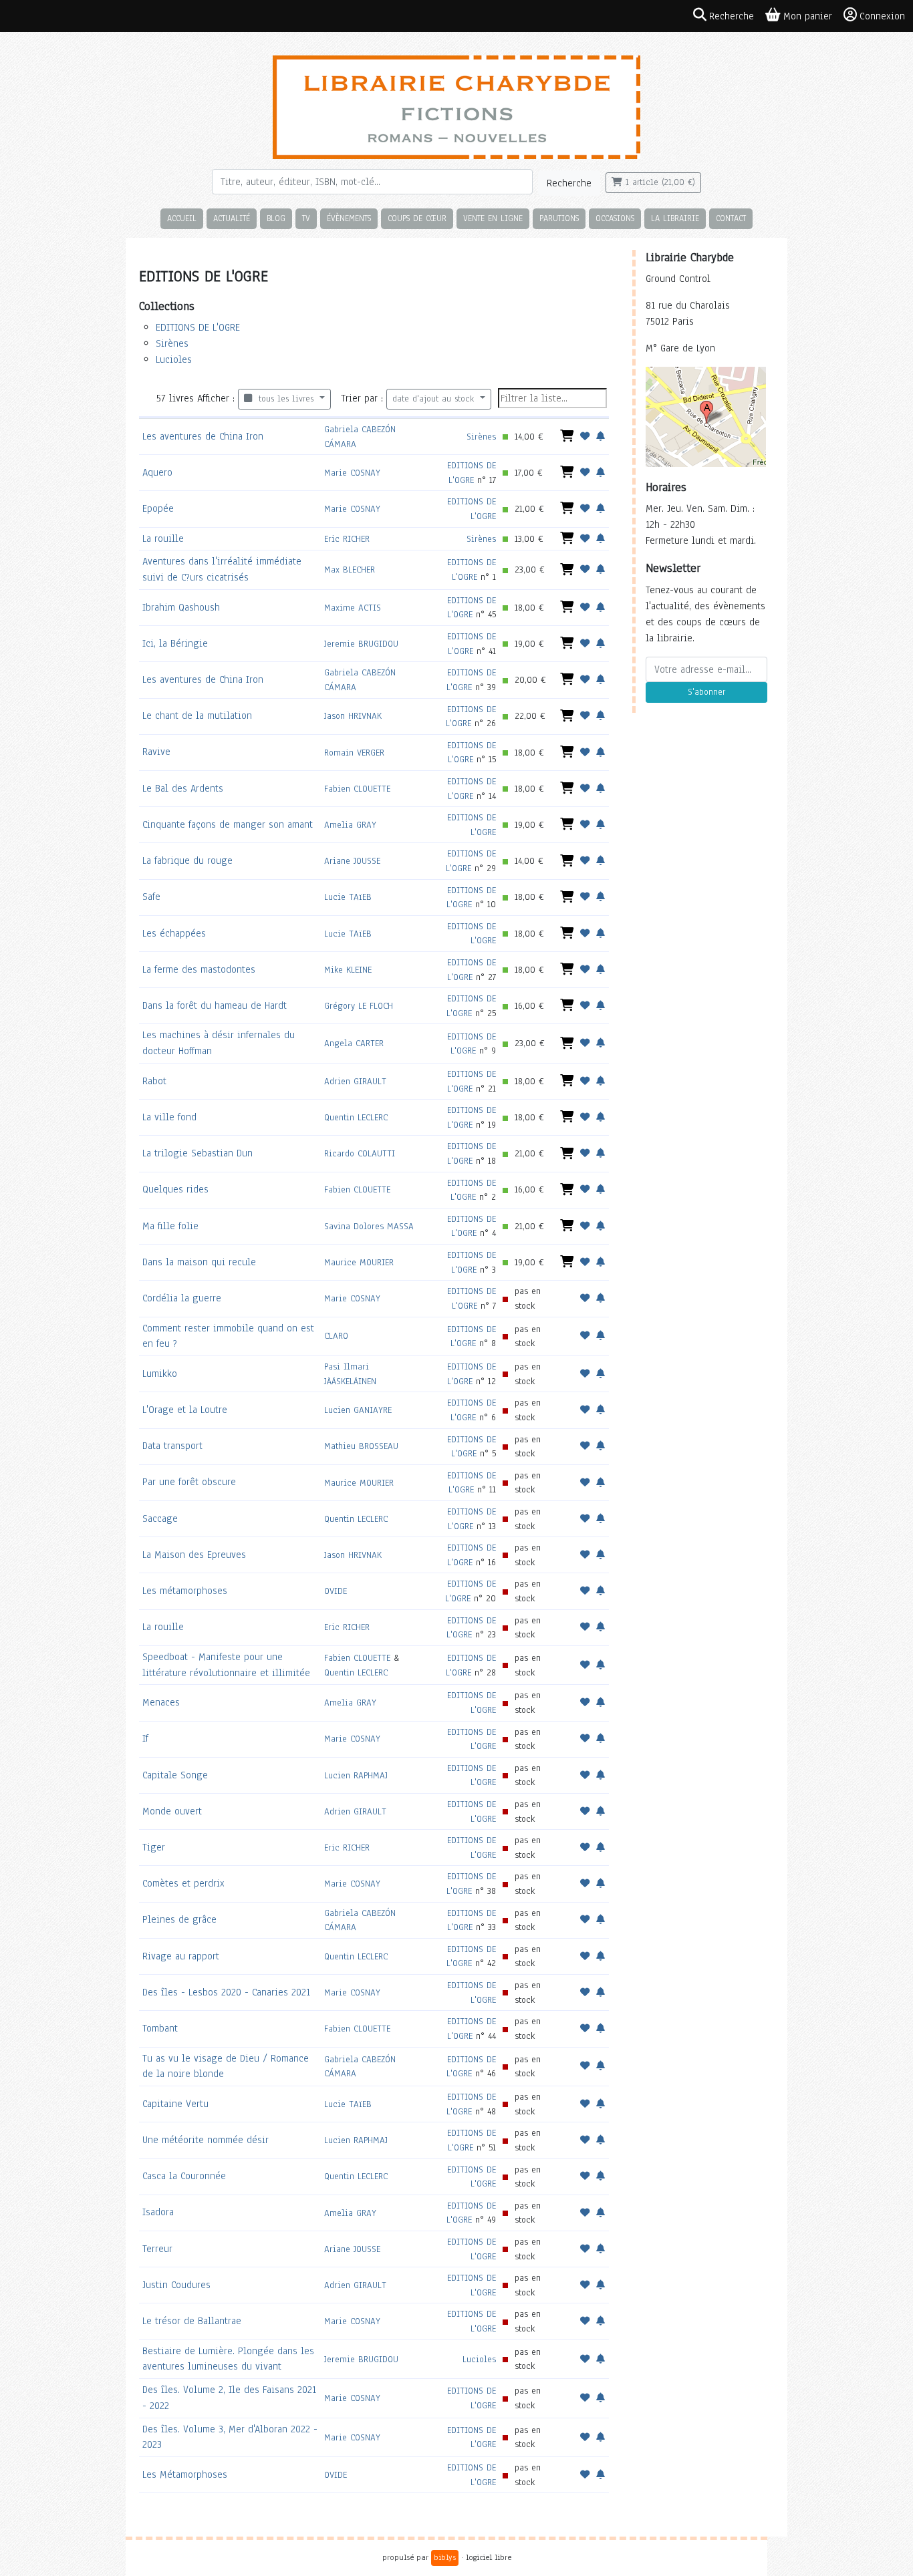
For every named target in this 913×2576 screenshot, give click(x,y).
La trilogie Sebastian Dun (198, 1153)
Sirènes (172, 343)
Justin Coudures (176, 2285)
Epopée (158, 508)
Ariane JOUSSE (352, 861)
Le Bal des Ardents (183, 788)
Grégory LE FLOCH (359, 1006)
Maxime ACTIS (353, 608)
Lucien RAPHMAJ (356, 1775)
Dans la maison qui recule (199, 1262)
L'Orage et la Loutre (185, 1410)
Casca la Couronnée (184, 2176)
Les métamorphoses (185, 1591)
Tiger (154, 1847)
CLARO (336, 1336)
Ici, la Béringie (175, 643)
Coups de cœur (417, 218)
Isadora (158, 2212)
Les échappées (174, 933)
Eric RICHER (347, 539)
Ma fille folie (170, 1226)
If (145, 1738)
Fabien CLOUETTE (357, 789)
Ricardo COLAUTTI (360, 1153)
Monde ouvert (172, 1811)
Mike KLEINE (348, 970)
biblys (445, 2557)
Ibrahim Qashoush (181, 607)
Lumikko (160, 1374)
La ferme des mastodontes (199, 969)
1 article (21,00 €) (659, 182)
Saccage (160, 1518)
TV (306, 218)
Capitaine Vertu (175, 2104)
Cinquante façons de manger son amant (228, 824)
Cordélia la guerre (182, 1298)
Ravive (156, 752)
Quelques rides (175, 1189)
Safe (151, 897)
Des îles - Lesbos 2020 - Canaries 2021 (226, 1992)
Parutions (559, 218)
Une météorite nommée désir (206, 2140)
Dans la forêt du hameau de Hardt (215, 1005)
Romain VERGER (354, 753)
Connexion (882, 16)
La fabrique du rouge (187, 860)
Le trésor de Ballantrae (192, 2321)
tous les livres (284, 399)
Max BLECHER (350, 570)
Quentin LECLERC (356, 1117)
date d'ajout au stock (435, 399)
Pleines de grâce (179, 1919)
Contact (731, 218)
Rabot (154, 1081)
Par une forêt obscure (189, 1482)
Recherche (569, 183)
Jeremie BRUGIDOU (361, 644)
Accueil (182, 218)
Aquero (157, 472)
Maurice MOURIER (359, 1262)
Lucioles (174, 359)
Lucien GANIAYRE (358, 1410)
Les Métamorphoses (185, 2474)
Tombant (160, 2028)
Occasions (615, 218)
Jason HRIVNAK (353, 716)
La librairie (675, 218)
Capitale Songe (175, 1775)
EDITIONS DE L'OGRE (198, 327)
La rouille (163, 538)
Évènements (349, 218)
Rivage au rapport (181, 1956)
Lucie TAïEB (348, 897)
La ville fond (169, 1117)
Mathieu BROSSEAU (361, 1446)
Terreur (157, 2249)
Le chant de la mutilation (197, 715)
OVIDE (336, 1591)
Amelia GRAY (350, 825)
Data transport (172, 1446)
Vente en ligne (493, 218)
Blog (276, 218)
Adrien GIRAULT (355, 1081)
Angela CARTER (354, 1043)
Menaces (161, 1702)
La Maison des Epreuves (194, 1555)
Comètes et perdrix (183, 1883)
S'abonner (706, 692)
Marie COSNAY (352, 473)
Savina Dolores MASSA (369, 1226)
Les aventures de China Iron (203, 436)
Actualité (232, 218)
